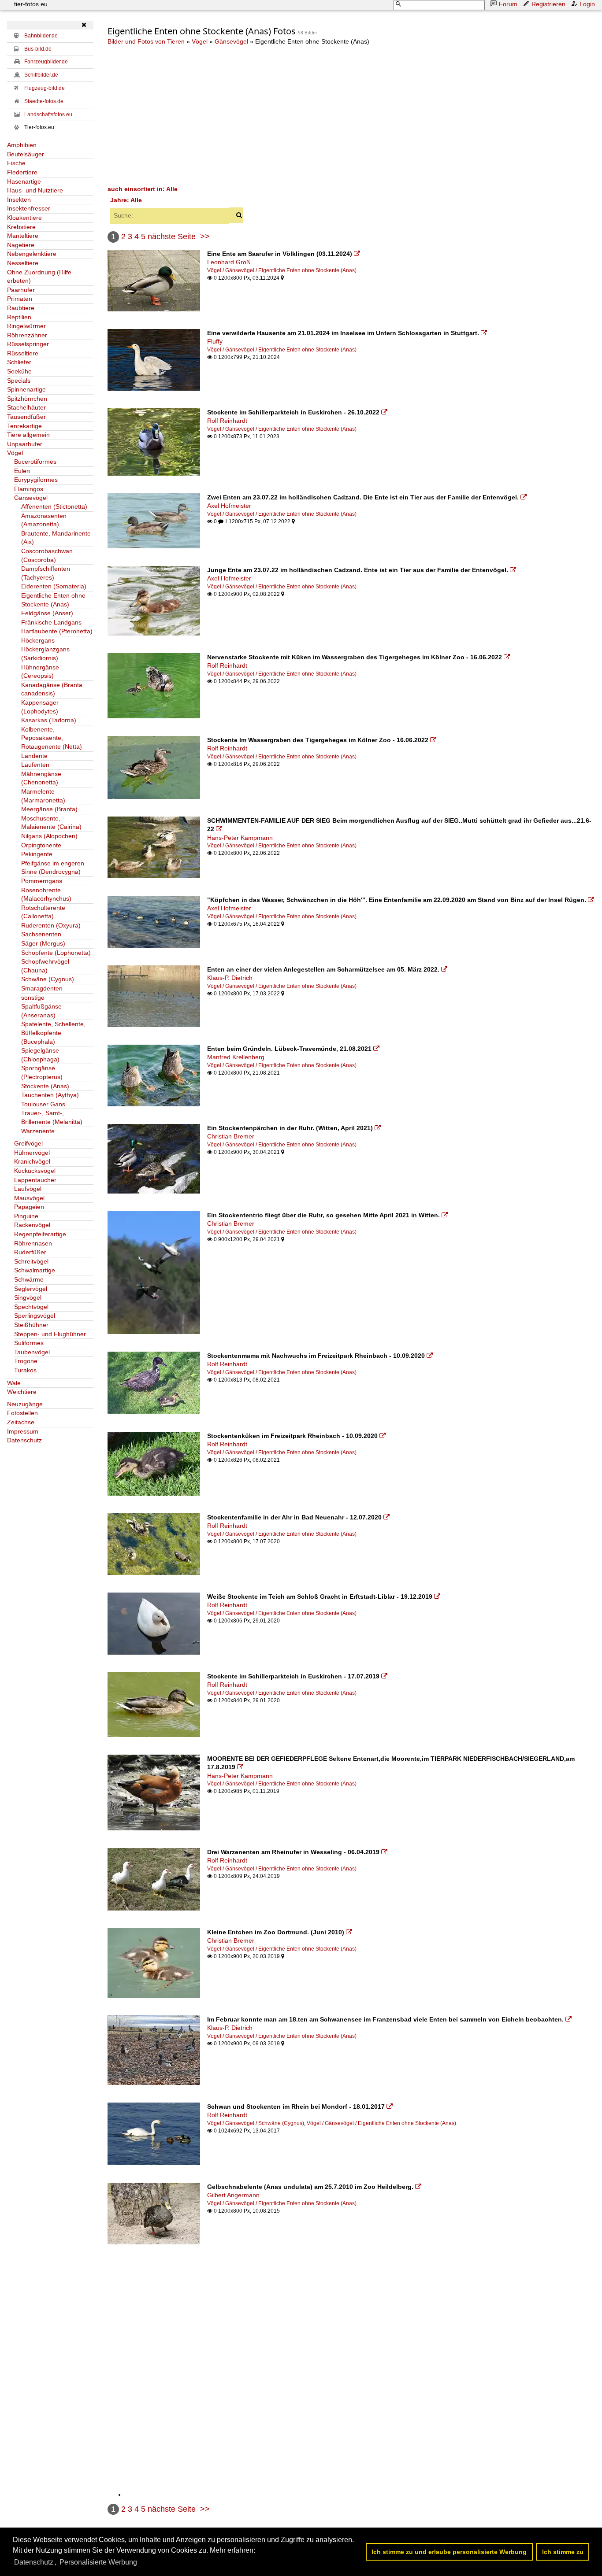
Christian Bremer (231, 1136)
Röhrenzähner (27, 335)
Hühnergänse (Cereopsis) (40, 672)
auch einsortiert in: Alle (143, 189)
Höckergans (38, 640)
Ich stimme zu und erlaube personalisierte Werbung (449, 2552)
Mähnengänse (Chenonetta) (41, 778)
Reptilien (19, 317)
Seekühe (19, 371)
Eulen (22, 471)
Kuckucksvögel (35, 1171)
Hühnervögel (32, 1153)
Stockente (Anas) (45, 1086)
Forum (508, 4)
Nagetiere (21, 245)
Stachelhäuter (26, 407)
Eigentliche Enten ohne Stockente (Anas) (53, 600)
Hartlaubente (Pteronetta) (57, 631)
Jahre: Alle (126, 200)
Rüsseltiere (23, 353)
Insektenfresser (29, 208)
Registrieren (548, 4)
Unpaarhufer (25, 444)
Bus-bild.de (38, 49)
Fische (16, 163)
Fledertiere (22, 172)
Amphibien (22, 145)
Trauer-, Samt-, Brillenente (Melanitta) (52, 1117)
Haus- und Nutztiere (35, 190)
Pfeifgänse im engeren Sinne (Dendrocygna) (53, 868)
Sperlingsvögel (35, 1316)
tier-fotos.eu (31, 4)
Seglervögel (31, 1289)
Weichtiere (22, 1392)
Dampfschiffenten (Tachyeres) (46, 573)
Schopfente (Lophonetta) (56, 953)
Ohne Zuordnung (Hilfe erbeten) (39, 277)
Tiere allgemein (28, 435)
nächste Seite (172, 237)
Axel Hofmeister (229, 506)
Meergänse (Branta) (49, 809)
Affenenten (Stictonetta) (54, 506)
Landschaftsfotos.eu (48, 115)
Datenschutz (24, 1440)
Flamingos (29, 489)
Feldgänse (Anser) (47, 613)
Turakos (25, 1370)
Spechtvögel (31, 1307)
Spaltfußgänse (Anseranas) (41, 1011)
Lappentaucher (35, 1180)
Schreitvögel (31, 1261)
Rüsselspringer (28, 344)
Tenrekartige (24, 426)
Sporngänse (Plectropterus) (42, 1072)
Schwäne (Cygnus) (48, 979)
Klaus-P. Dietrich (230, 978)
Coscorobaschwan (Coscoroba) (47, 555)
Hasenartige (24, 181)
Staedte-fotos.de (44, 101)
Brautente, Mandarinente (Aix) (56, 538)
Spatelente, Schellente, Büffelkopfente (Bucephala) (53, 1033)
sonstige (33, 998)
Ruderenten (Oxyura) (51, 925)
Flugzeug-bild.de (45, 88)
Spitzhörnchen (27, 399)
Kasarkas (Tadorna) (49, 720)
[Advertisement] (351, 115)
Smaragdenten (42, 988)
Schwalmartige (35, 1270)
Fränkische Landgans (51, 622)
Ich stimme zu (563, 2552)
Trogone (26, 1361)
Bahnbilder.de (41, 36)
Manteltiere (23, 236)
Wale (14, 1383)
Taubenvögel (32, 1352)
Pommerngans (42, 881)
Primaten (20, 299)
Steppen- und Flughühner (50, 1334)
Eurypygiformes (36, 480)
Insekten (19, 200)
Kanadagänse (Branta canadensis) (52, 689)
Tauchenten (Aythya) (50, 1095)
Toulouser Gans (43, 1104)
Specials (19, 381)
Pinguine (26, 1216)
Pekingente (37, 854)
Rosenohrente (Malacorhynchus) (46, 894)
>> (205, 237)
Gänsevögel (31, 498)
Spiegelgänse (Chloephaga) (40, 1055)
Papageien (29, 1207)
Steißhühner (31, 1325)
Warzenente (38, 1131)
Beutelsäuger (26, 154)
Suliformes (29, 1343)
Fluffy (215, 341)
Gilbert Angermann (233, 2195)
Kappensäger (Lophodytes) (40, 707)
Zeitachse (21, 1422)
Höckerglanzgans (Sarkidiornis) (45, 654)
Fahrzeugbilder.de (46, 62)
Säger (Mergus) (43, 943)
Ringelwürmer (26, 326)
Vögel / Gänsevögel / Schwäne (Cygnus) (256, 2123)
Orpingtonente (41, 845)
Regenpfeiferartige (40, 1234)
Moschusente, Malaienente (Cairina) (51, 823)
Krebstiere (21, 227)
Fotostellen (22, 1413)
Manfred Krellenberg (236, 1057)
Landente (34, 756)
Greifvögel (28, 1143)
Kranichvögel (32, 1161)
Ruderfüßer (30, 1252)
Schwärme (29, 1279)
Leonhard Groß (229, 262)
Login (587, 4)
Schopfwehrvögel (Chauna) (45, 966)
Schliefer (19, 362)
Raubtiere (21, 308)
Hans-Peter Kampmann (240, 838)
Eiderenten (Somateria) (54, 586)
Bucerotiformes (35, 462)
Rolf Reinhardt (227, 421)
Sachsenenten (41, 934)
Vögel (15, 453)
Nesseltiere (23, 263)
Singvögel (28, 1297)
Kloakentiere (24, 218)
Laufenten (35, 765)
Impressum (23, 1431)
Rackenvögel (32, 1225)
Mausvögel (29, 1198)
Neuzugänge (25, 1404)
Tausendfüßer (26, 417)
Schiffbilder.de (41, 75)
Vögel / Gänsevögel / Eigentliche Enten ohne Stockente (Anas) (282, 270)
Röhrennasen (33, 1243)
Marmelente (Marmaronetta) (43, 796)
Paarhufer (21, 290)
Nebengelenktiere (32, 254)
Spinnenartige (26, 389)
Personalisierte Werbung (98, 2562)
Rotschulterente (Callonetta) (43, 912)
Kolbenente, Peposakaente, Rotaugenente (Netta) (52, 738)
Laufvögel (28, 1189)
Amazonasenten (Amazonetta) (44, 520)
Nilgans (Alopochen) (49, 836)
